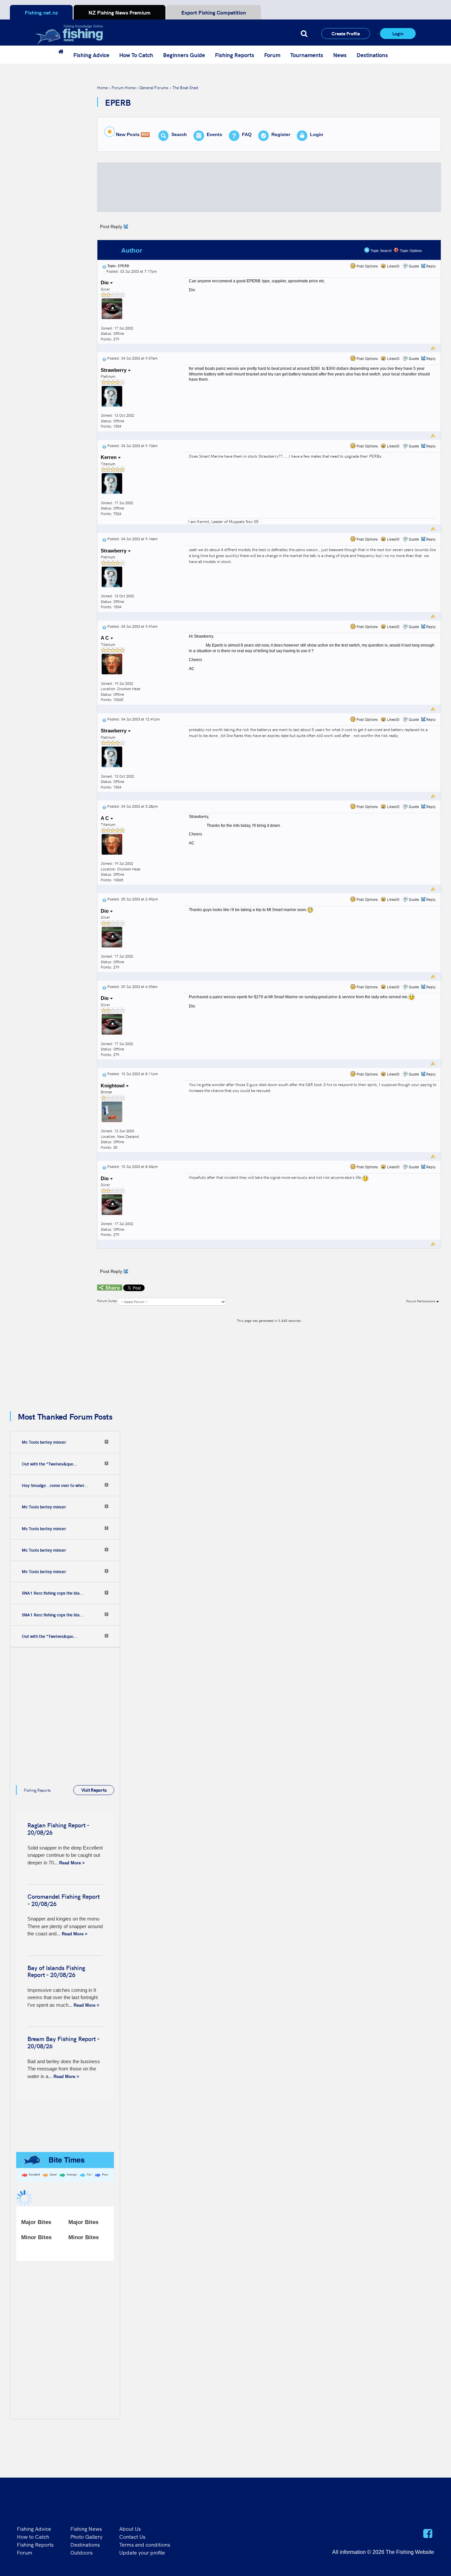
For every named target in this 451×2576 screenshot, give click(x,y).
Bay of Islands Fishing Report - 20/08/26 (56, 1971)
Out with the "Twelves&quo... (50, 1464)
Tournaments (307, 55)
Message (207, 250)
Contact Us (132, 2536)
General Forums (154, 87)
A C (105, 638)
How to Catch (33, 2536)
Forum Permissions (421, 1301)
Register (281, 134)
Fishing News (86, 2528)
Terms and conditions (145, 2544)
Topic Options (410, 251)
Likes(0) (393, 266)
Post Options (367, 266)
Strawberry (114, 370)
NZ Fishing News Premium (120, 12)
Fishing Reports (235, 55)
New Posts (128, 134)
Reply (431, 266)
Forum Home (123, 87)
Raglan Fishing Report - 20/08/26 (58, 1829)
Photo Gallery (86, 2536)
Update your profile (142, 2552)
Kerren (109, 457)
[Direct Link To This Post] (104, 266)
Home (102, 87)
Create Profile (346, 33)
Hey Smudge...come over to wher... (55, 1485)
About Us (130, 2528)
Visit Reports (94, 1790)
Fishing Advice (91, 55)
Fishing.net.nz (41, 12)
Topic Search (381, 251)
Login (398, 33)
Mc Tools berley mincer (44, 1442)
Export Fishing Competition (214, 12)
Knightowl (113, 1086)
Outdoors (81, 2552)
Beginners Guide (184, 55)
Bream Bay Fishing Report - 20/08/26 (63, 2042)
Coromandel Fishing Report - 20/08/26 (64, 1900)
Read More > (72, 1863)
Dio (105, 282)
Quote (414, 266)
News (340, 55)
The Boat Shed (185, 87)
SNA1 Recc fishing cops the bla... (53, 1593)
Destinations (372, 55)
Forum (272, 55)
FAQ (247, 134)
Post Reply (111, 227)
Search (179, 134)
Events (214, 134)
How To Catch (136, 55)
